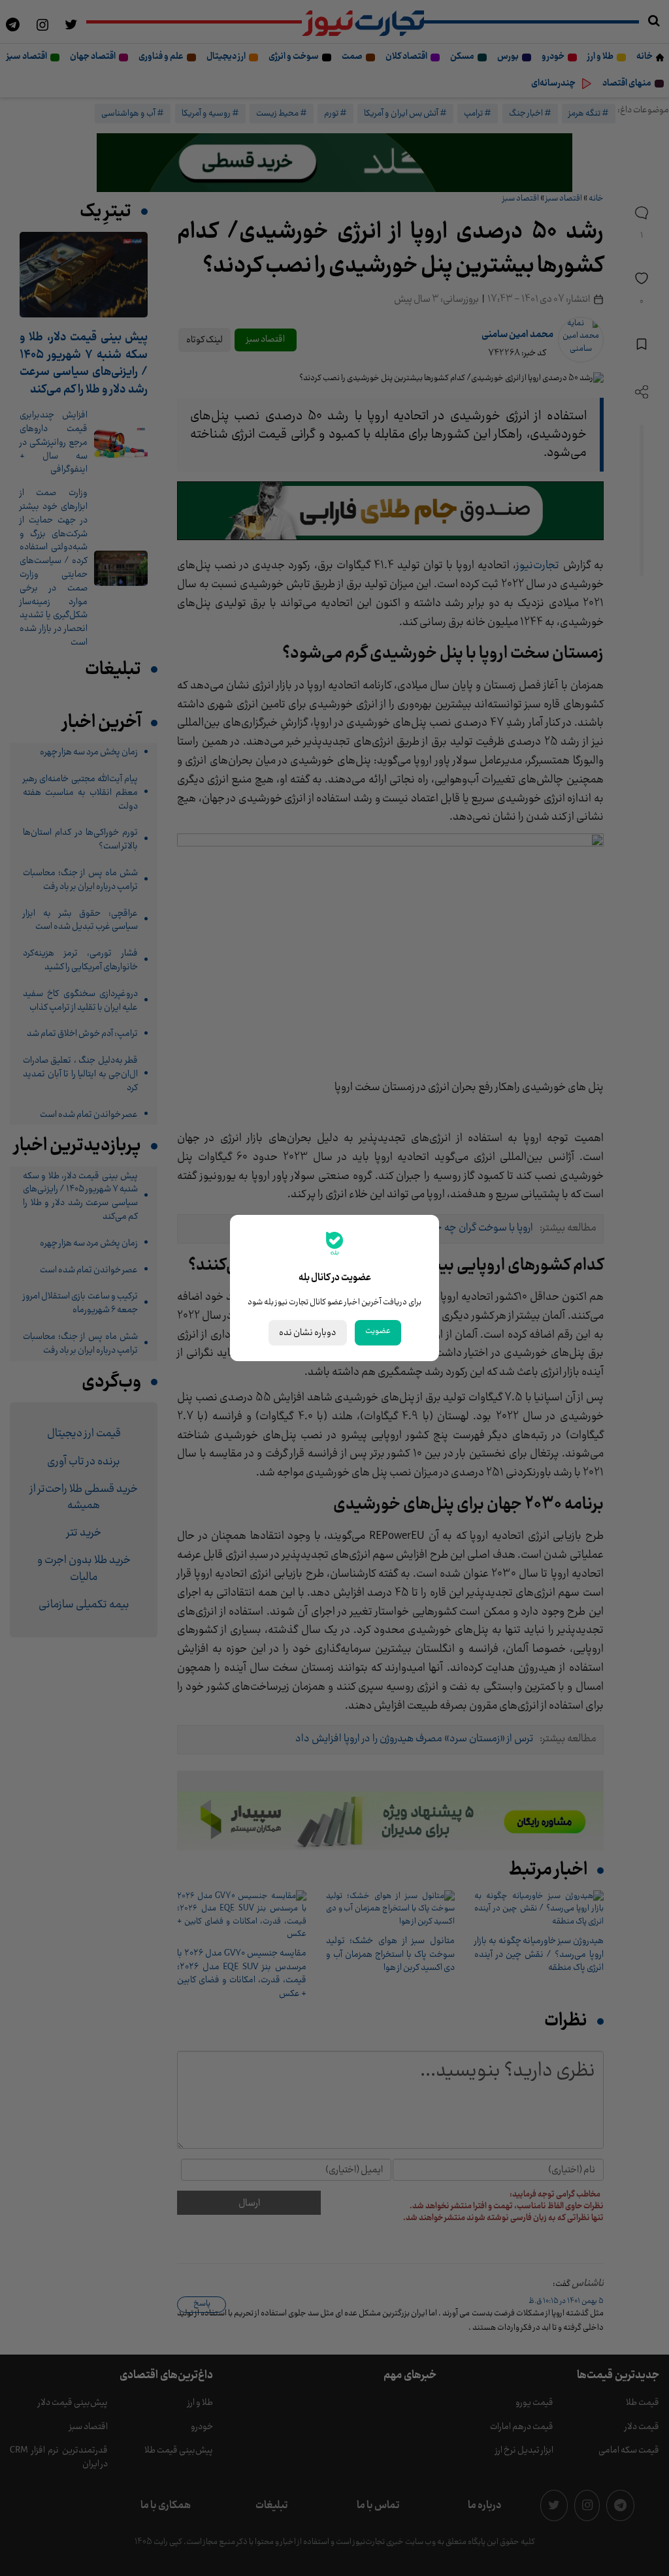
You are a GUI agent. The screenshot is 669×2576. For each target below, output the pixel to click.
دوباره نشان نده (308, 1333)
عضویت (378, 1331)
